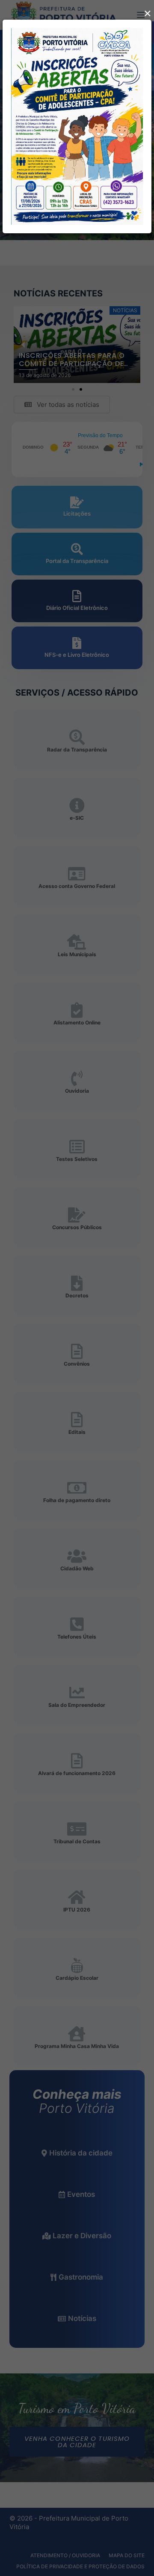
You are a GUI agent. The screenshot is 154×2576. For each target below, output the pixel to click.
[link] (77, 126)
